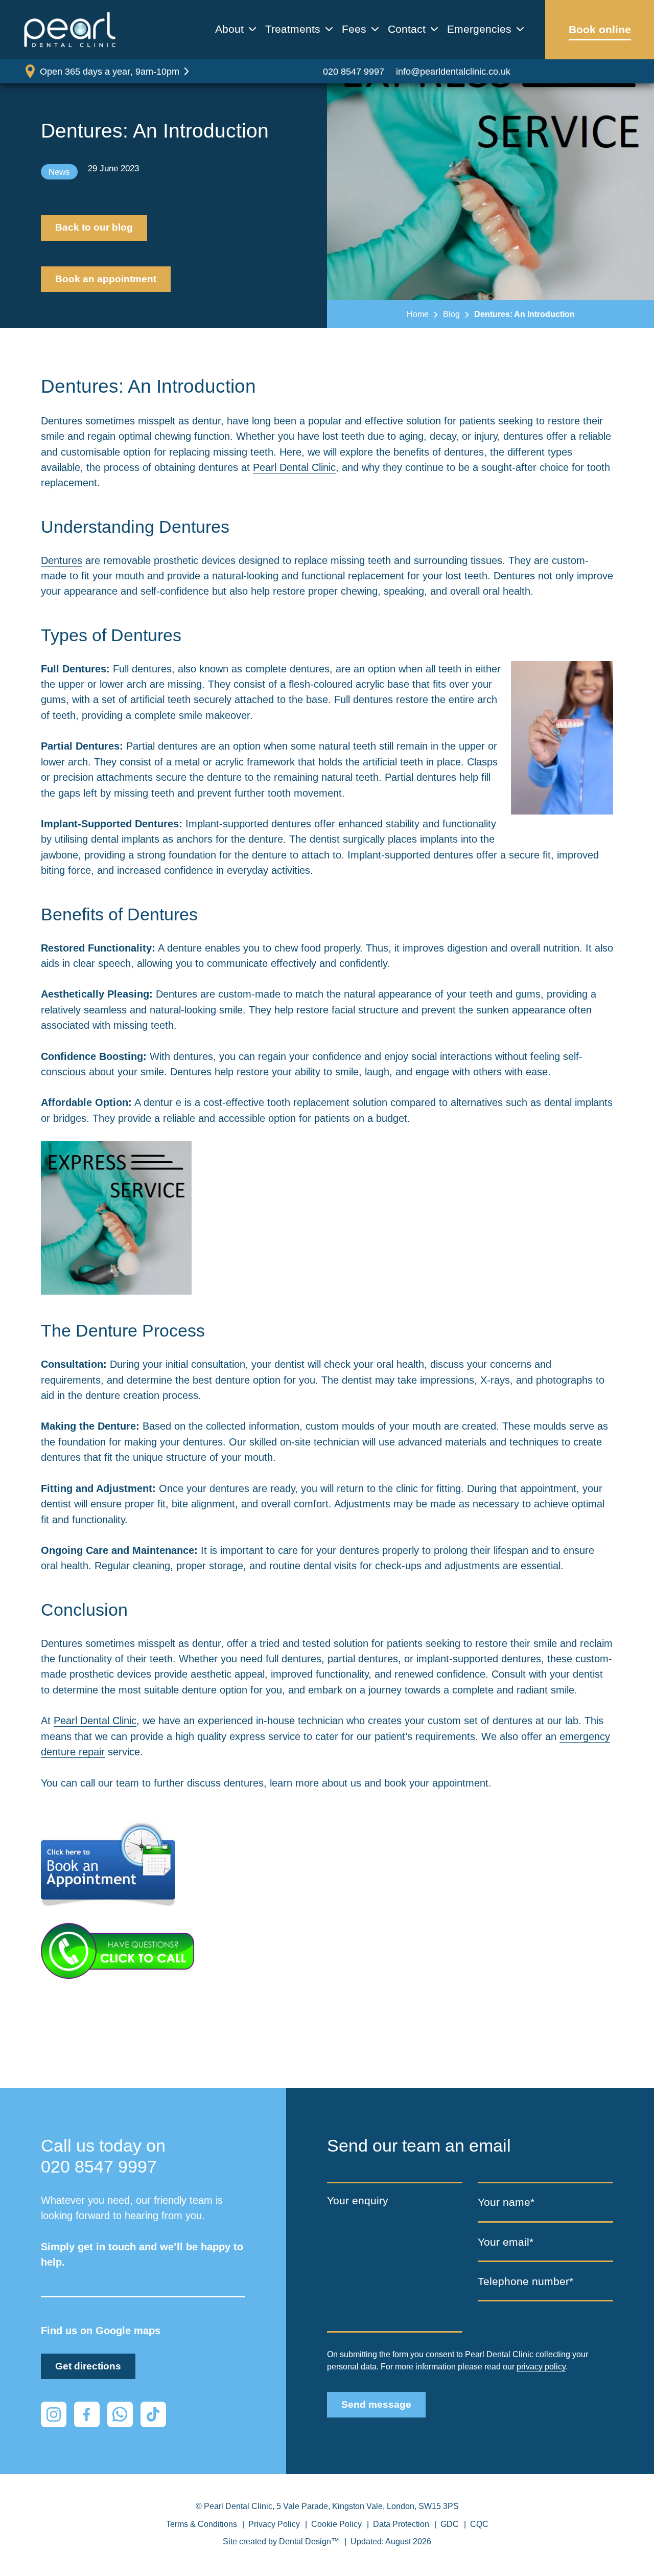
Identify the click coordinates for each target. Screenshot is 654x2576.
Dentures (62, 560)
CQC (479, 2524)
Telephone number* (525, 2282)
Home (418, 314)
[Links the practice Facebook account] (87, 2414)
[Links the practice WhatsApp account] (120, 2414)
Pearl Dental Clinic (294, 467)
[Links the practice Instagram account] (54, 2414)
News (59, 172)
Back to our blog (94, 227)
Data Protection (401, 2524)
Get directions (88, 2366)
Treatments (293, 29)
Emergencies (479, 29)
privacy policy (541, 2366)
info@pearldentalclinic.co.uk (453, 71)
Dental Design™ (309, 2541)
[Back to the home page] (70, 30)
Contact (407, 29)
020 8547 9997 (354, 71)
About (229, 29)
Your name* (506, 2202)
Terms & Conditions (202, 2524)
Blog (451, 314)
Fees (354, 29)
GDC (450, 2524)
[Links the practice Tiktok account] (153, 2414)
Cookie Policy (336, 2524)
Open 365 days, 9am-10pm (110, 71)
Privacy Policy (274, 2524)
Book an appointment (106, 279)
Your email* (506, 2242)
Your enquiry (358, 2200)
